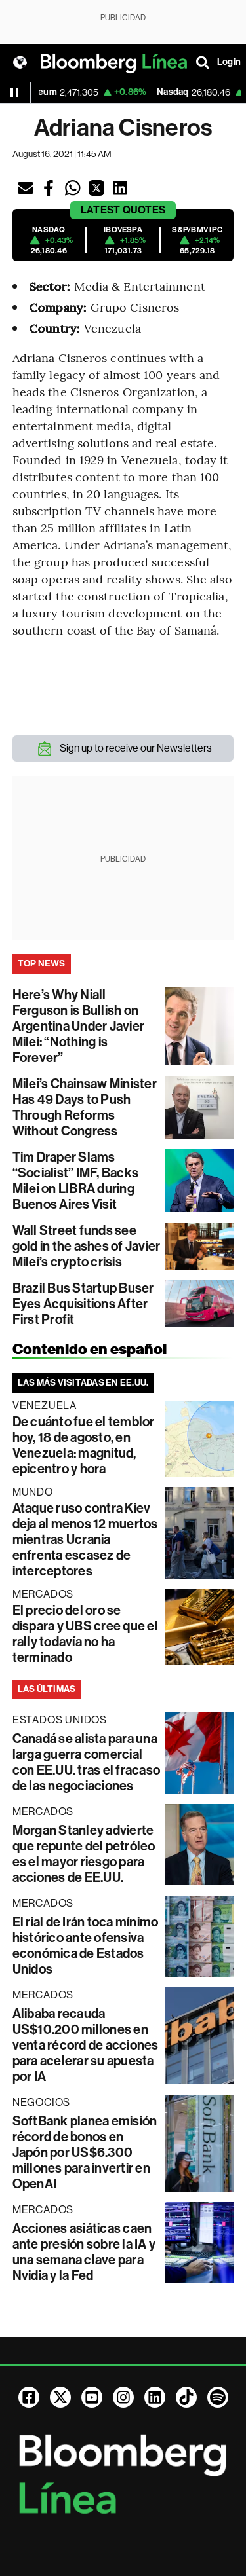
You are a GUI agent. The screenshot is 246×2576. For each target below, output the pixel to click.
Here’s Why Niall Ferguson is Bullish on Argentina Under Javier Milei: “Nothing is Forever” (78, 1026)
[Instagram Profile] (123, 2397)
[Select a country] (20, 62)
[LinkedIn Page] (155, 2397)
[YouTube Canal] (92, 2397)
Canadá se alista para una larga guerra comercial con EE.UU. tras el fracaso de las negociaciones (86, 1762)
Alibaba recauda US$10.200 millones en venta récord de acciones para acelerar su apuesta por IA (86, 2045)
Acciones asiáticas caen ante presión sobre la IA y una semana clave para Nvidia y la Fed (84, 2252)
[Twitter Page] (60, 2397)
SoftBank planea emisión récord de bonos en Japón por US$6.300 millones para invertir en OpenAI (85, 2152)
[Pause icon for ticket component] (14, 92)
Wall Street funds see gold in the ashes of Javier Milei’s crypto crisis (86, 1246)
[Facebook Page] (29, 2397)
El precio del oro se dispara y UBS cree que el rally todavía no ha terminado (85, 1634)
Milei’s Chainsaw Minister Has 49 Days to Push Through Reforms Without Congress (85, 1107)
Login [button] (229, 62)
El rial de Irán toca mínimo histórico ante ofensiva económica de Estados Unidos (85, 1945)
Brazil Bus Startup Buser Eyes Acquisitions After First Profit (83, 1304)
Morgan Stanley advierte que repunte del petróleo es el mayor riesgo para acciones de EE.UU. (84, 1854)
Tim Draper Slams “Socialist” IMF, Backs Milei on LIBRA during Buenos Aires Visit (75, 1181)
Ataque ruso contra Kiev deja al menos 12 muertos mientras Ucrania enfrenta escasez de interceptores (85, 1539)
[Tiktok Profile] (186, 2397)
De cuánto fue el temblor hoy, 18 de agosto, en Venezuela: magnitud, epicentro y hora (84, 1445)
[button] (26, 188)
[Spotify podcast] (218, 2397)
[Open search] (203, 62)
